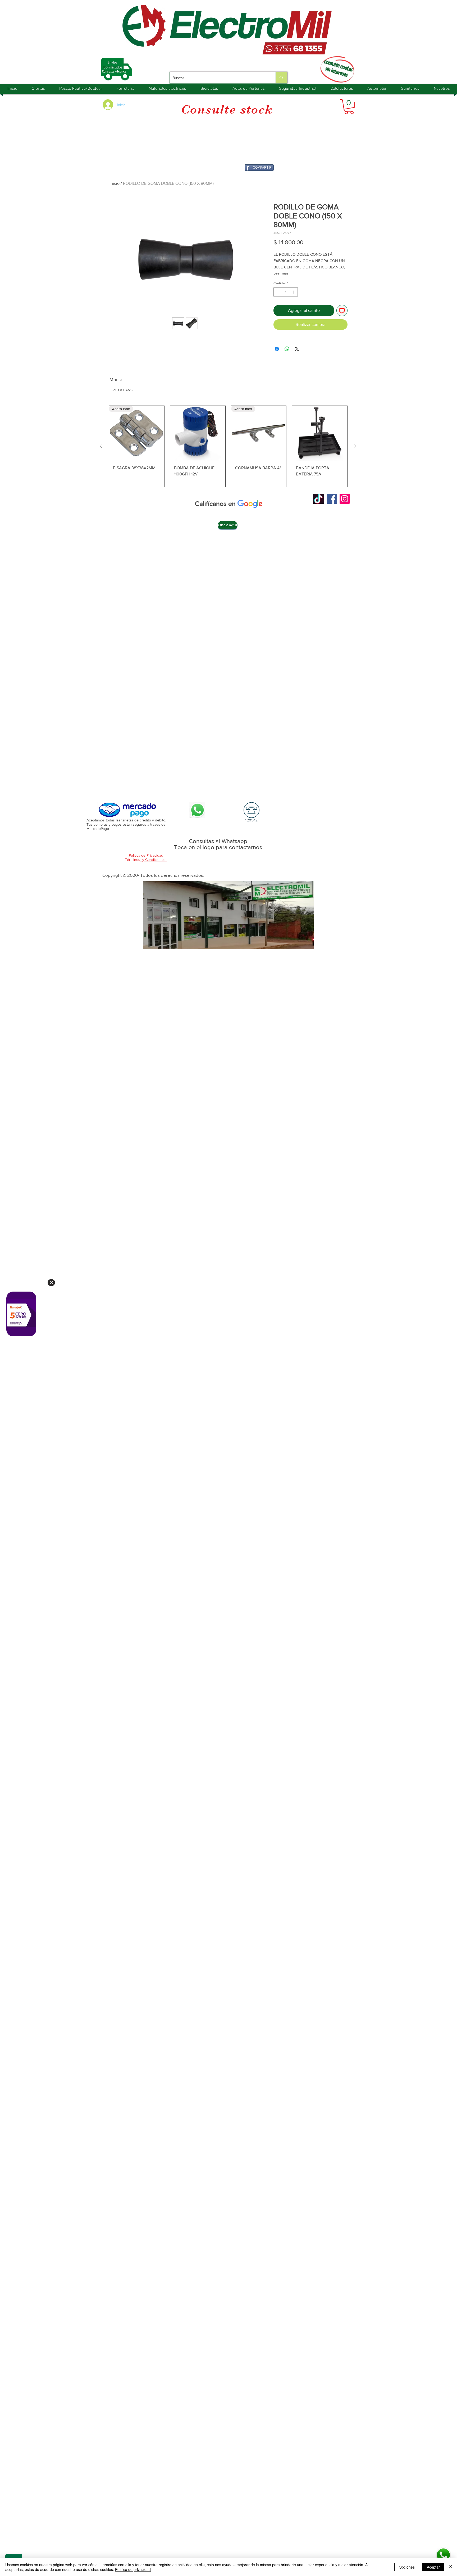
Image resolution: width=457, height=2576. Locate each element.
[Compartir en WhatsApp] (287, 349)
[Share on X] (297, 349)
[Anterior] (101, 446)
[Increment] (294, 292)
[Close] (51, 1283)
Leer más (281, 273)
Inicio (115, 183)
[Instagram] (345, 499)
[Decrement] (277, 292)
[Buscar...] (281, 78)
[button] (349, 107)
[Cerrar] (451, 2567)
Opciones (407, 2567)
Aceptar (433, 2567)
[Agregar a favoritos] (342, 311)
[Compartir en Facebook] (277, 349)
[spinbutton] (286, 292)
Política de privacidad (133, 2569)
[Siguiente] (355, 446)
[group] (228, 446)
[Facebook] (332, 499)
